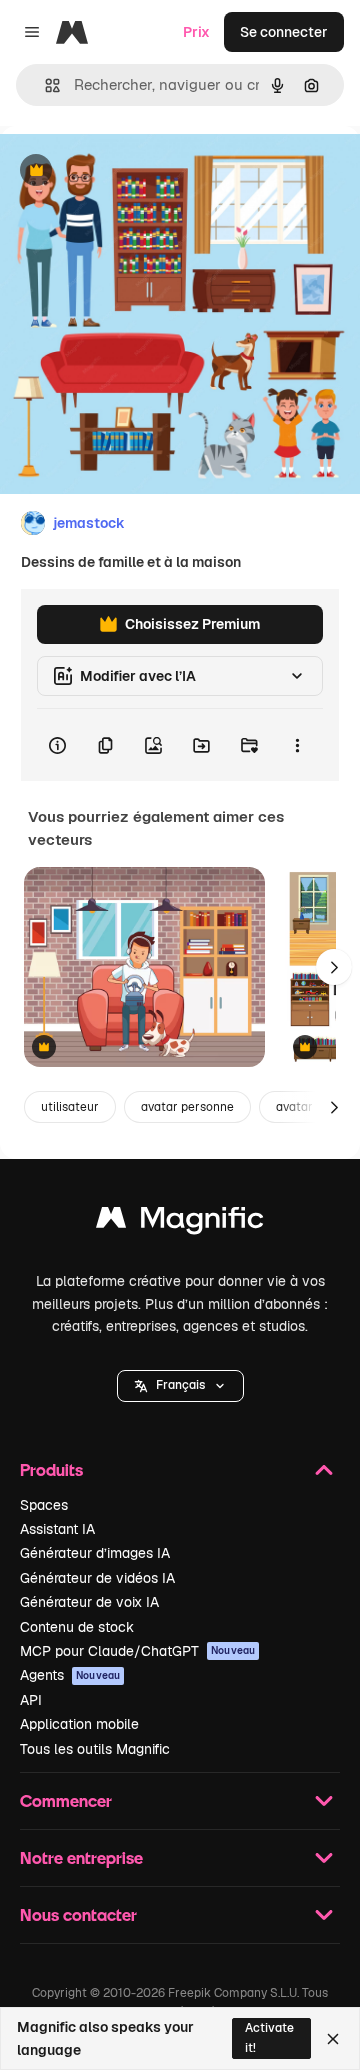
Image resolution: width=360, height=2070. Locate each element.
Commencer (66, 1800)
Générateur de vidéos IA (97, 1578)
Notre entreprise (81, 1857)
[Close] (333, 2039)
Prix (196, 32)
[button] (180, 1386)
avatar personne (187, 1107)
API (31, 1700)
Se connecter (284, 32)
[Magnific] (180, 1222)
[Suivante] (334, 967)
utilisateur (70, 1107)
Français (180, 1385)
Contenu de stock (77, 1627)
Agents (70, 1675)
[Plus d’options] (297, 745)
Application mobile (79, 1724)
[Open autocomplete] (44, 85)
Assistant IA (57, 1529)
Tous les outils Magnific (95, 1749)
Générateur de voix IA (89, 1602)
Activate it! (269, 2037)
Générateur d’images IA (95, 1553)
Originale (132, 171)
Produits (51, 1469)
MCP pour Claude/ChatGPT (137, 1651)
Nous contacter (78, 1914)
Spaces (44, 1505)
